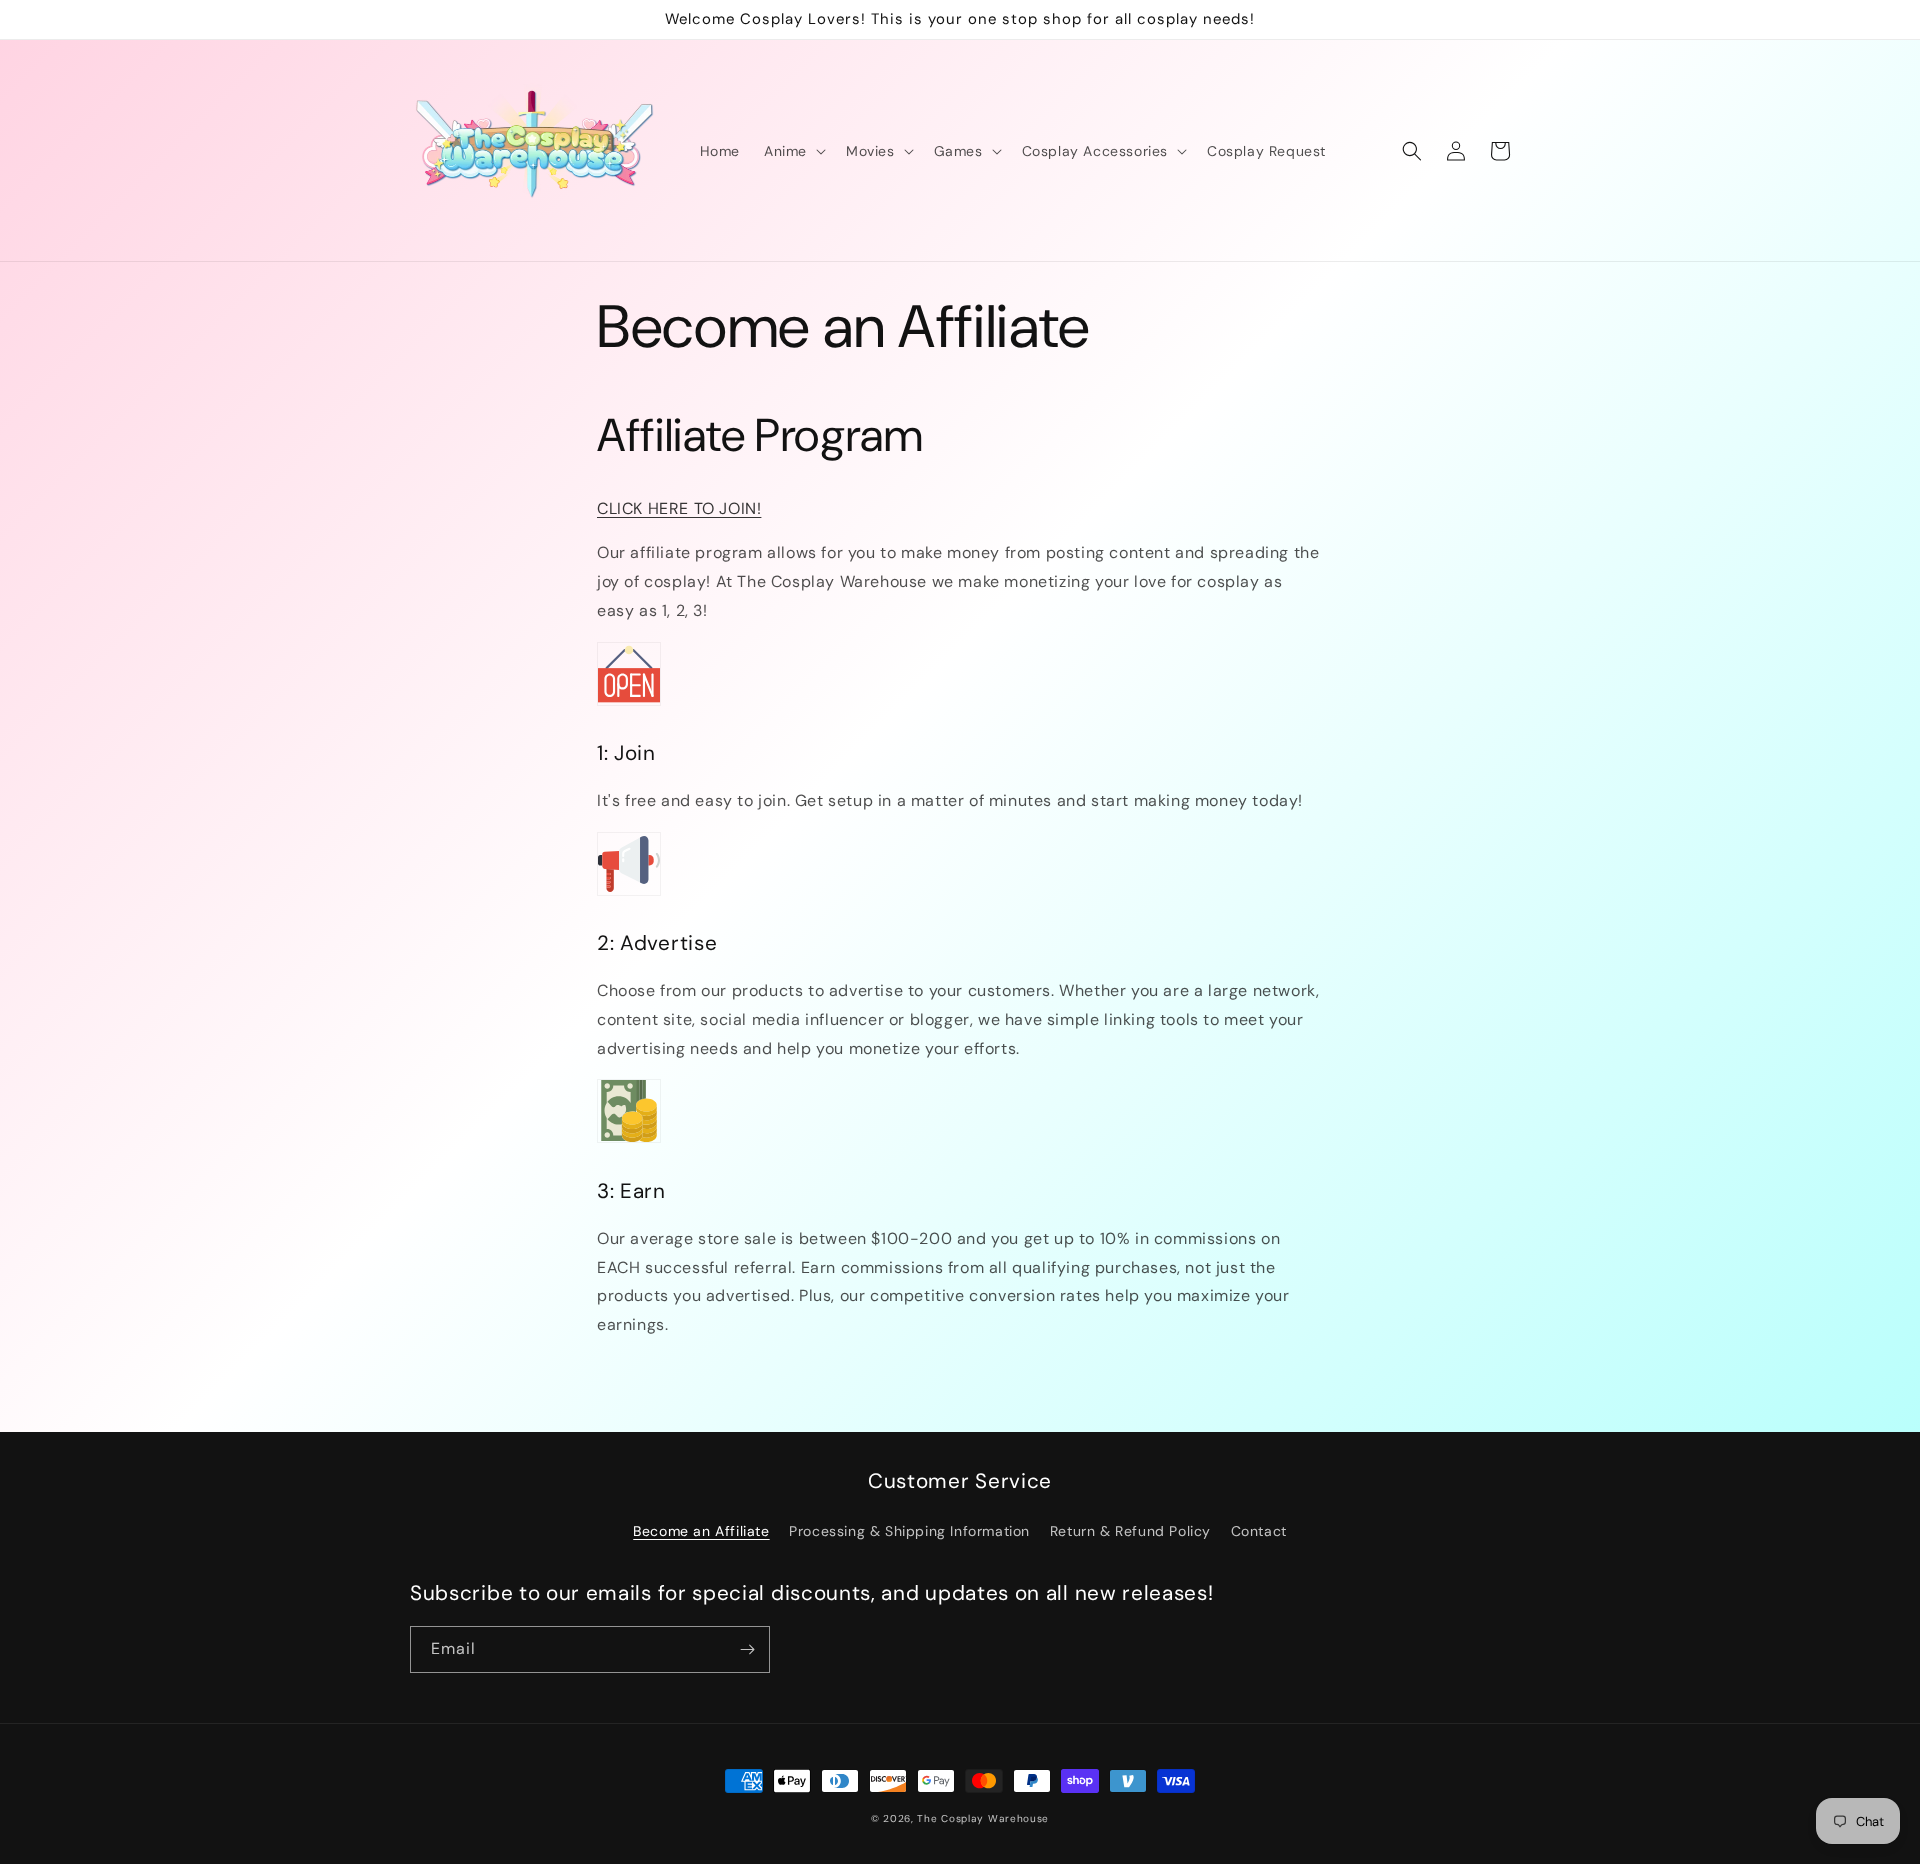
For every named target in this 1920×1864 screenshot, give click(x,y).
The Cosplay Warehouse (983, 1818)
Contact (1259, 1531)
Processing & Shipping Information (909, 1531)
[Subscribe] (747, 1649)
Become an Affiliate (701, 1531)
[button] (793, 151)
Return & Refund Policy (1130, 1531)
